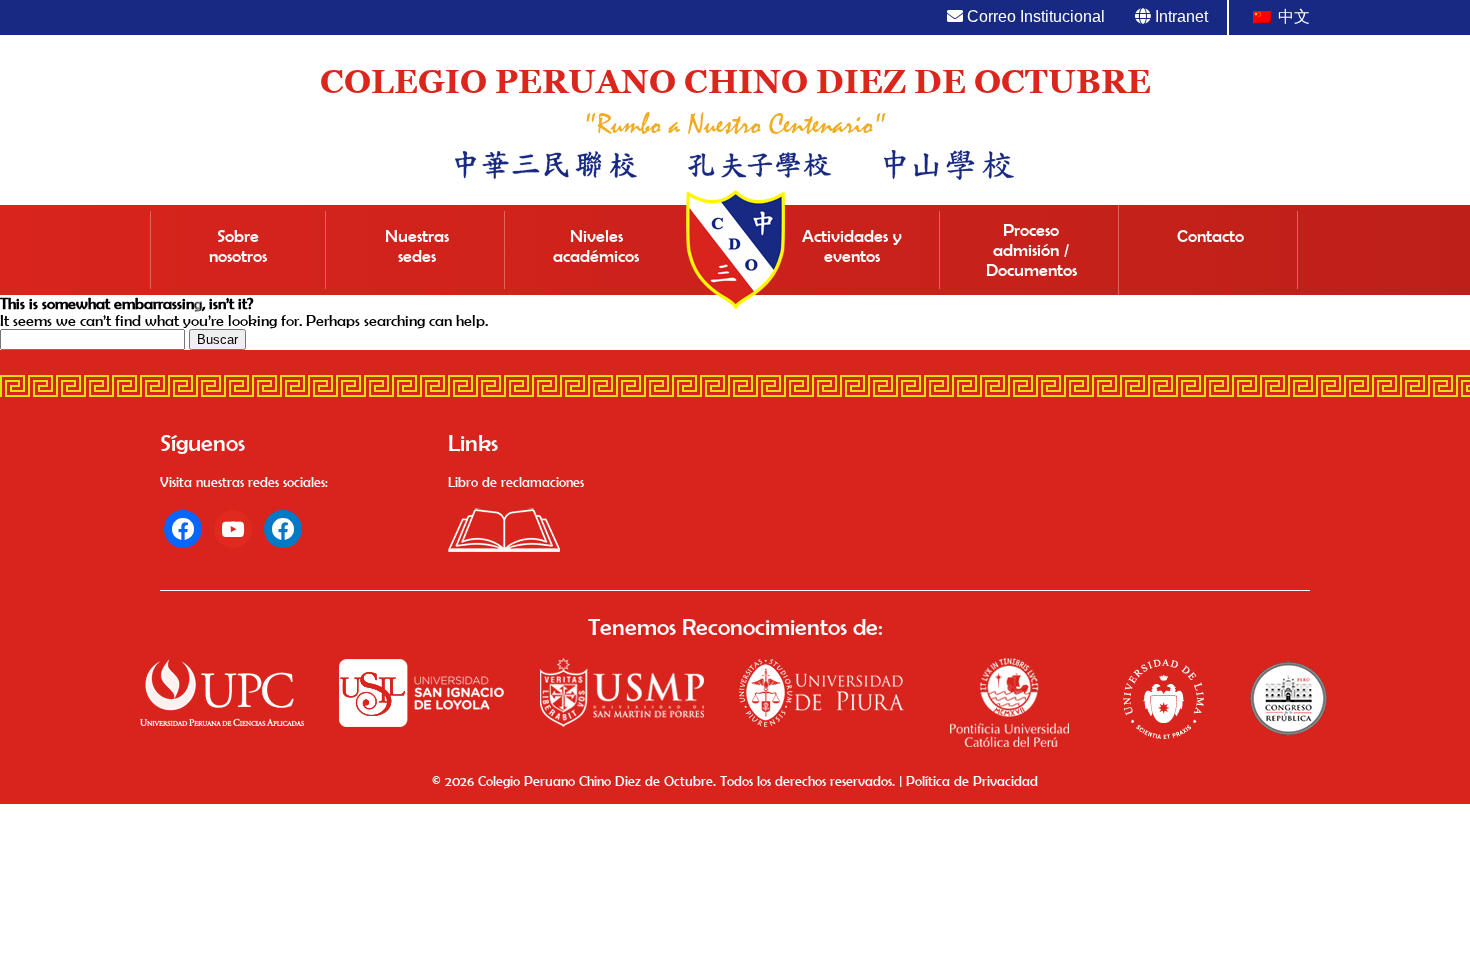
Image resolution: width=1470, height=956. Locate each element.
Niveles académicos (596, 246)
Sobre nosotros (238, 246)
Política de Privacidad (972, 781)
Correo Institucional (1034, 16)
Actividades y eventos (852, 246)
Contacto (1210, 236)
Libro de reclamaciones (516, 482)
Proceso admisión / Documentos (1031, 250)
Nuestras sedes (417, 246)
